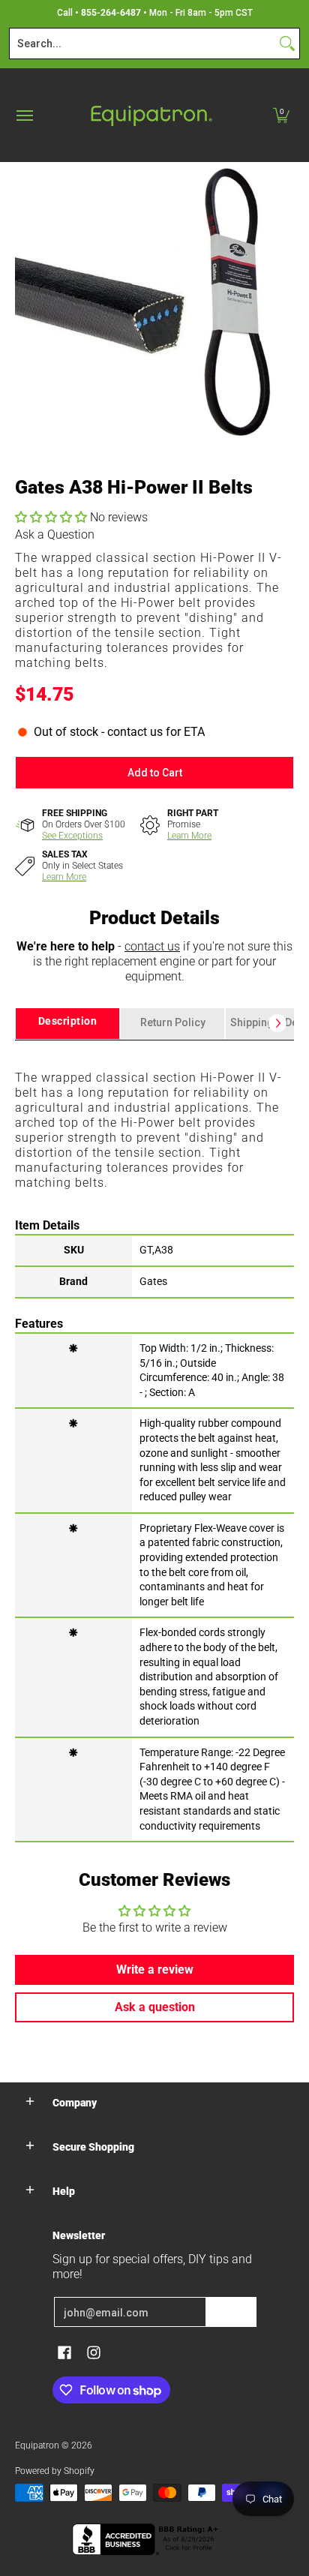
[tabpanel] (154, 1440)
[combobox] (142, 44)
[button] (281, 115)
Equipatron (37, 2445)
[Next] (277, 1023)
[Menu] (24, 115)
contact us (152, 946)
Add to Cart (155, 773)
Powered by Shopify (55, 2471)
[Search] (287, 44)
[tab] (67, 1024)
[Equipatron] (151, 115)
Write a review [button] (155, 1970)
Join (231, 2312)
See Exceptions (72, 836)
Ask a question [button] (155, 2007)
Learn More (189, 836)
